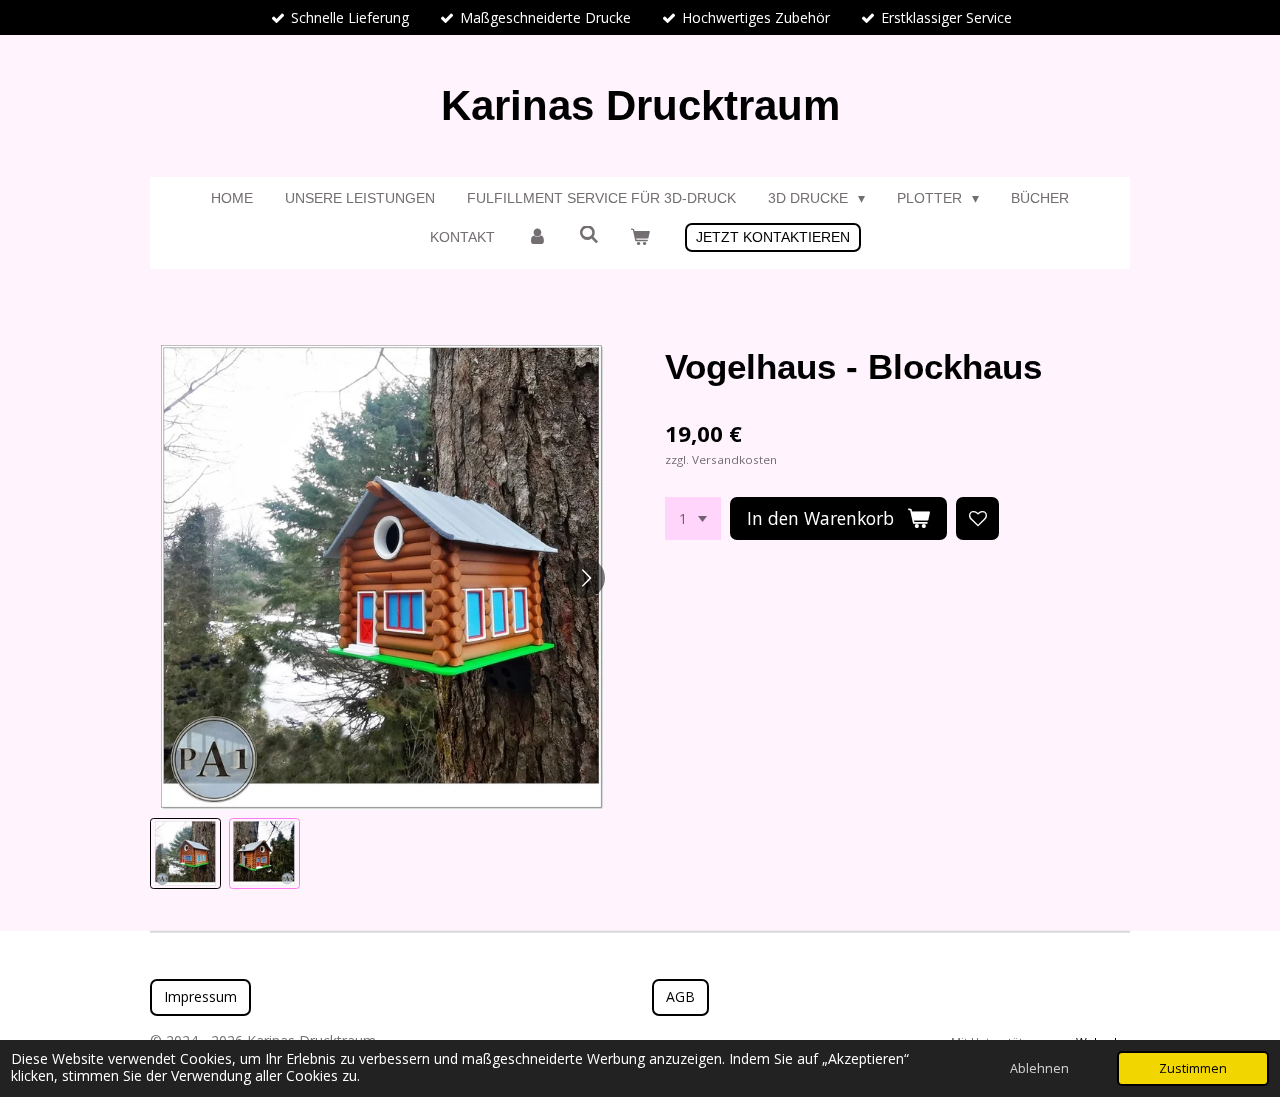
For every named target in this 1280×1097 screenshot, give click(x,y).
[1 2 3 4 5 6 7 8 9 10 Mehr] (693, 519)
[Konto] (537, 237)
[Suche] (589, 235)
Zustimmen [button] (1193, 1068)
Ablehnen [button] (1039, 1068)
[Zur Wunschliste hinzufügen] (978, 519)
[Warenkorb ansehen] (640, 237)
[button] (185, 853)
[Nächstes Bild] (585, 578)
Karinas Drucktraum (640, 105)
